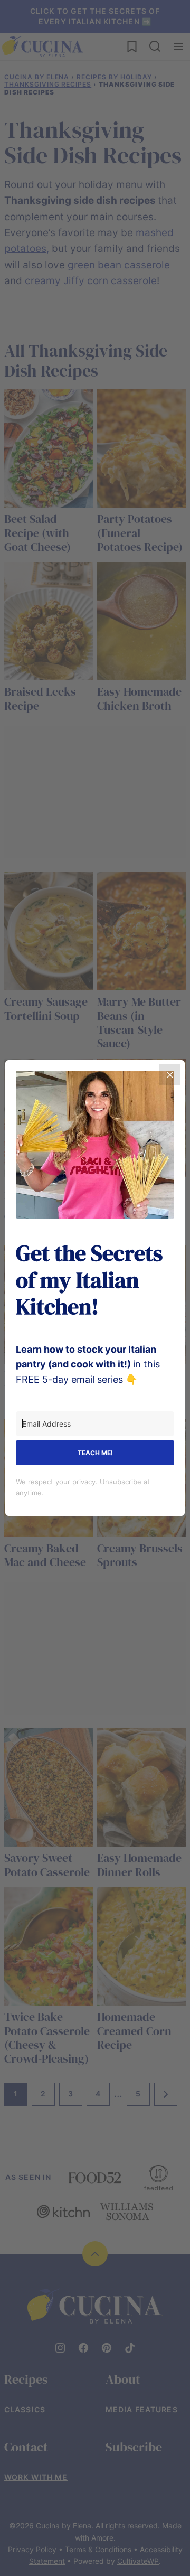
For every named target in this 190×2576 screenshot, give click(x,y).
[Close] (170, 1075)
